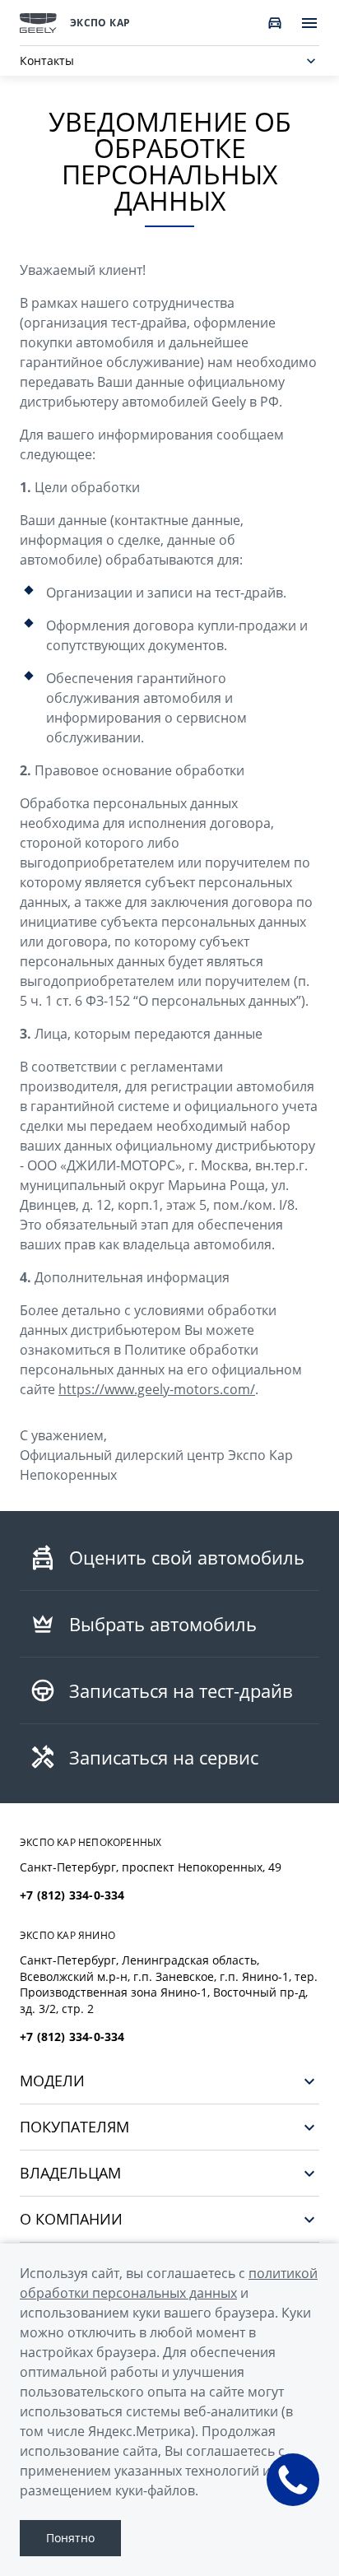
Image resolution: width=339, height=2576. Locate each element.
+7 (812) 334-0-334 (72, 1895)
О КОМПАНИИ (71, 2219)
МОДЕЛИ (52, 2081)
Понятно (70, 2538)
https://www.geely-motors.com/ (157, 1389)
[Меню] (309, 23)
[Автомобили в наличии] (275, 23)
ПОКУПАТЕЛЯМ (74, 2127)
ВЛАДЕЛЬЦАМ (70, 2173)
